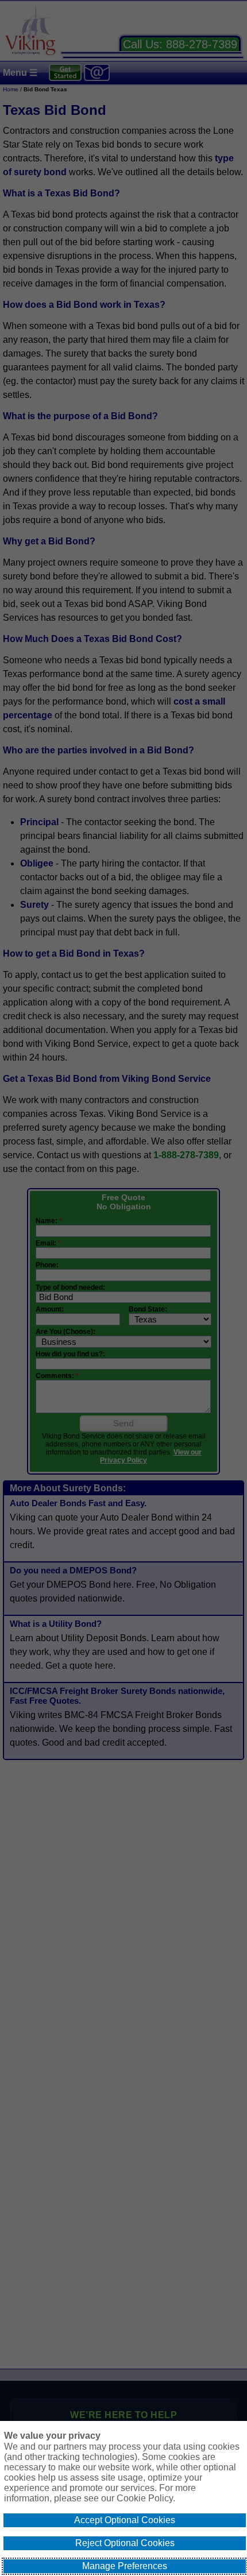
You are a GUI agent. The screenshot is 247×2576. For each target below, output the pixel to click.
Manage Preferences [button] (125, 2566)
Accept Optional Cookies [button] (125, 2520)
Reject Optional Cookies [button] (125, 2543)
